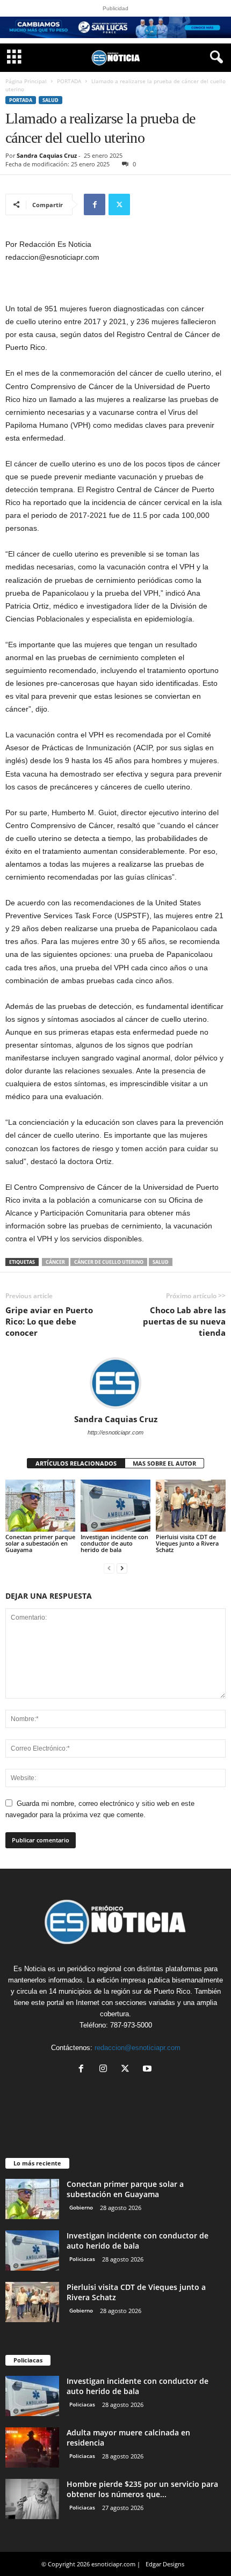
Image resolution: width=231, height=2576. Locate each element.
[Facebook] (95, 204)
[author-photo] (115, 1383)
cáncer (55, 1262)
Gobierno (81, 2207)
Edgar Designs (165, 2564)
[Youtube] (149, 2070)
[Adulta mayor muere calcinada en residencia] (32, 2447)
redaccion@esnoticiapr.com (138, 2048)
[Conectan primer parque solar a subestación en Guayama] (40, 1506)
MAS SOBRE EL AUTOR (164, 1463)
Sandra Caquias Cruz (47, 155)
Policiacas (82, 2259)
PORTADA (69, 81)
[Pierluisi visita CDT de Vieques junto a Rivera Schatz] (191, 1506)
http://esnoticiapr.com (115, 1432)
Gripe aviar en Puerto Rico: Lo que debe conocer (49, 1321)
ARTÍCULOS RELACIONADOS (76, 1463)
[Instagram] (106, 2070)
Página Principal (26, 81)
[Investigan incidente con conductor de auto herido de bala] (115, 1506)
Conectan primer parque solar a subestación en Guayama (40, 1543)
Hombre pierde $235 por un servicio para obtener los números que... (142, 2489)
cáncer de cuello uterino (109, 1262)
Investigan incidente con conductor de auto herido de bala (114, 1543)
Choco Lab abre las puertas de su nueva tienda (184, 1321)
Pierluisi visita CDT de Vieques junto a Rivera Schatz (187, 1543)
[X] (119, 204)
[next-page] (122, 1568)
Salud (50, 100)
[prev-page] (109, 1568)
